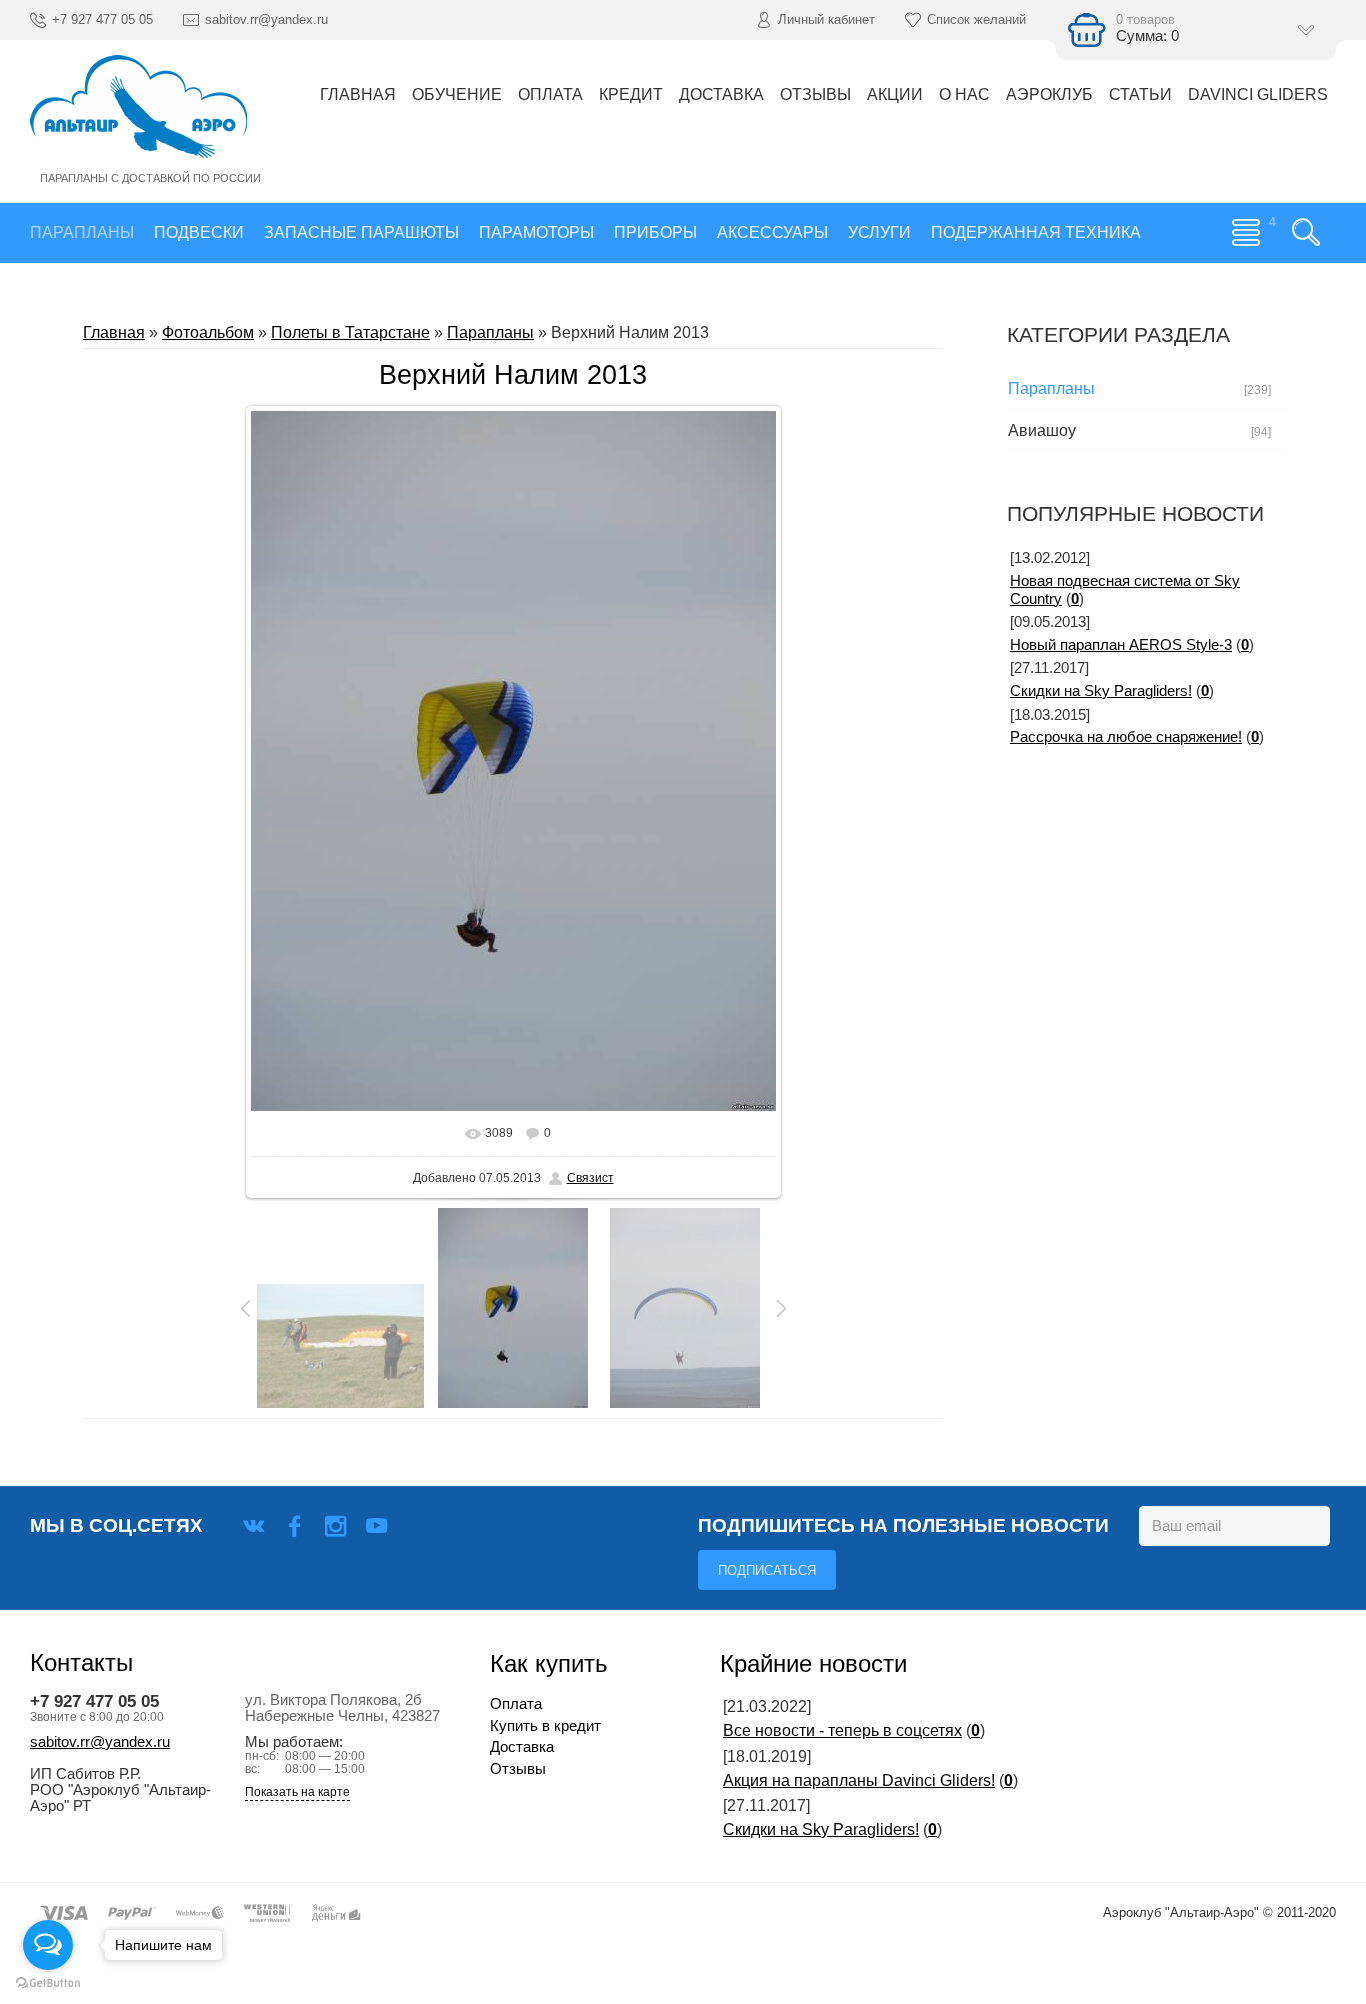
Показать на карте (297, 1792)
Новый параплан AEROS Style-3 (1121, 645)
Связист (590, 1178)
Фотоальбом (208, 332)
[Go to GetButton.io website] (48, 1983)
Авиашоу (1042, 430)
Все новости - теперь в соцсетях (842, 1730)
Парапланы (490, 332)
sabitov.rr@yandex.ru (100, 1742)
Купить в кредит (545, 1726)
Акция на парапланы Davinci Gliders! (859, 1780)
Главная (114, 332)
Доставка (522, 1747)
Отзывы (518, 1769)
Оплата (516, 1704)
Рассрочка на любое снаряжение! (1126, 737)
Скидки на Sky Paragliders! (1101, 691)
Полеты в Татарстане (350, 332)
